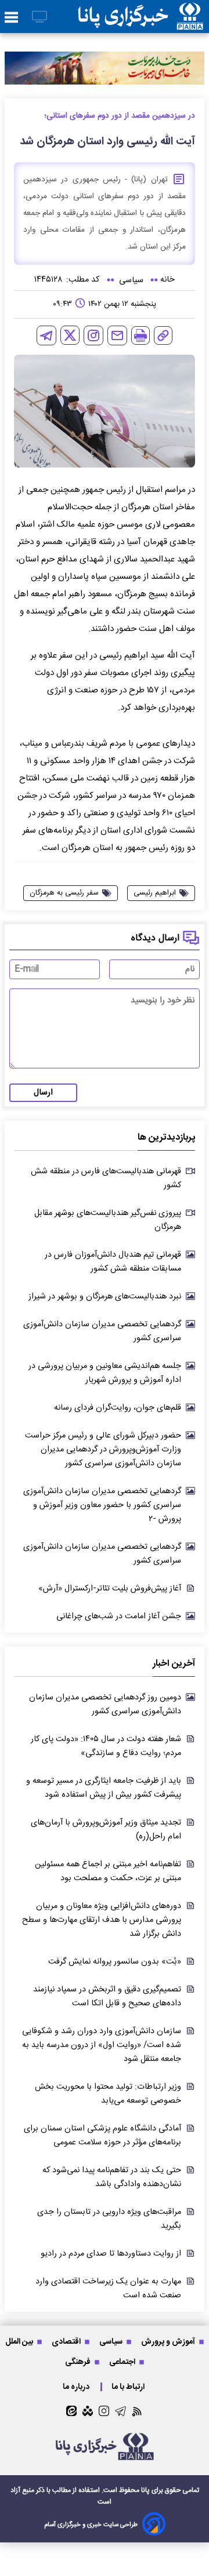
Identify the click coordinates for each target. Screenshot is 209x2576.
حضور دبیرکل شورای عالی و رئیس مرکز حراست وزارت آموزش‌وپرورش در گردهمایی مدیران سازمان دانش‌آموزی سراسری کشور (103, 1450)
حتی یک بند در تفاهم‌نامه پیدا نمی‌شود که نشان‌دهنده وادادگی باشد (112, 2177)
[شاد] (88, 2411)
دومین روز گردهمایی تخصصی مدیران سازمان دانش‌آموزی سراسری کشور (105, 1705)
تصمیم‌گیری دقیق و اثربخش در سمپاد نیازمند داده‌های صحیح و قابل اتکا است (107, 1997)
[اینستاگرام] (93, 335)
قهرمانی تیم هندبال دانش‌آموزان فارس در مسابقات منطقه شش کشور (113, 1262)
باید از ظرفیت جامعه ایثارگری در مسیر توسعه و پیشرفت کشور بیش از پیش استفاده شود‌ (104, 1788)
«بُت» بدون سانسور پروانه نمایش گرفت (115, 1962)
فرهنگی (79, 2362)
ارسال (43, 1093)
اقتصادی (67, 2342)
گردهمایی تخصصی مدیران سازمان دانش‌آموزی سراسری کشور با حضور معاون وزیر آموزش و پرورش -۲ (102, 1505)
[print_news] (140, 335)
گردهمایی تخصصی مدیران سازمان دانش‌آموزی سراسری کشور (102, 1331)
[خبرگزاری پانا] (140, 17)
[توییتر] (70, 335)
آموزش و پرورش (169, 2342)
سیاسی (112, 2342)
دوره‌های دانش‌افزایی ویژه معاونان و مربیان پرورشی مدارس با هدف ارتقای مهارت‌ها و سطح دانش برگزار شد (102, 1920)
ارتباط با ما (129, 2387)
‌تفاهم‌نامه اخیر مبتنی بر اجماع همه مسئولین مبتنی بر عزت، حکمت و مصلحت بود (108, 1871)
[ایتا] (71, 2411)
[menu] (11, 18)
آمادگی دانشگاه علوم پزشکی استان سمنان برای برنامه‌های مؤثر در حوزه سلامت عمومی (102, 2136)
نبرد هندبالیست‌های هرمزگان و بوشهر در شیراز (105, 1297)
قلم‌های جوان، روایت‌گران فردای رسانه (118, 1408)
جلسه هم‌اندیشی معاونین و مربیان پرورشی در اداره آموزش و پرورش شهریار (105, 1373)
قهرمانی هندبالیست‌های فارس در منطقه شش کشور (106, 1178)
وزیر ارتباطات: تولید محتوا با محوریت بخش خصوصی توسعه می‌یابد (108, 2094)
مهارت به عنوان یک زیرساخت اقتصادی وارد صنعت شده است (108, 2289)
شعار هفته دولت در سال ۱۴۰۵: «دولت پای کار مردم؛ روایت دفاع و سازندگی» (106, 1746)
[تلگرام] (46, 335)
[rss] (137, 2411)
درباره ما (77, 2387)
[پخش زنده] (39, 18)
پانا (145, 2490)
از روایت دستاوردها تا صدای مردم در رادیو (111, 2254)
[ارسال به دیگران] (117, 335)
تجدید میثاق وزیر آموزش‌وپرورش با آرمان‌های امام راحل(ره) (106, 1830)
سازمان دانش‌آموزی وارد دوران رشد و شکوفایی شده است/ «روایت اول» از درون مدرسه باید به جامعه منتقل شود (102, 2045)
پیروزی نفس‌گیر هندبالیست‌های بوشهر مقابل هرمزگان (108, 1220)
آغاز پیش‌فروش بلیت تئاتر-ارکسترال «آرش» (110, 1589)
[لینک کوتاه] (163, 335)
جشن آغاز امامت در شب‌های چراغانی (119, 1617)
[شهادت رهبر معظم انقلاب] (105, 68)
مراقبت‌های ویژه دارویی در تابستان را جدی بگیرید (109, 2219)
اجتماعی (123, 2362)
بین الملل (20, 2342)
